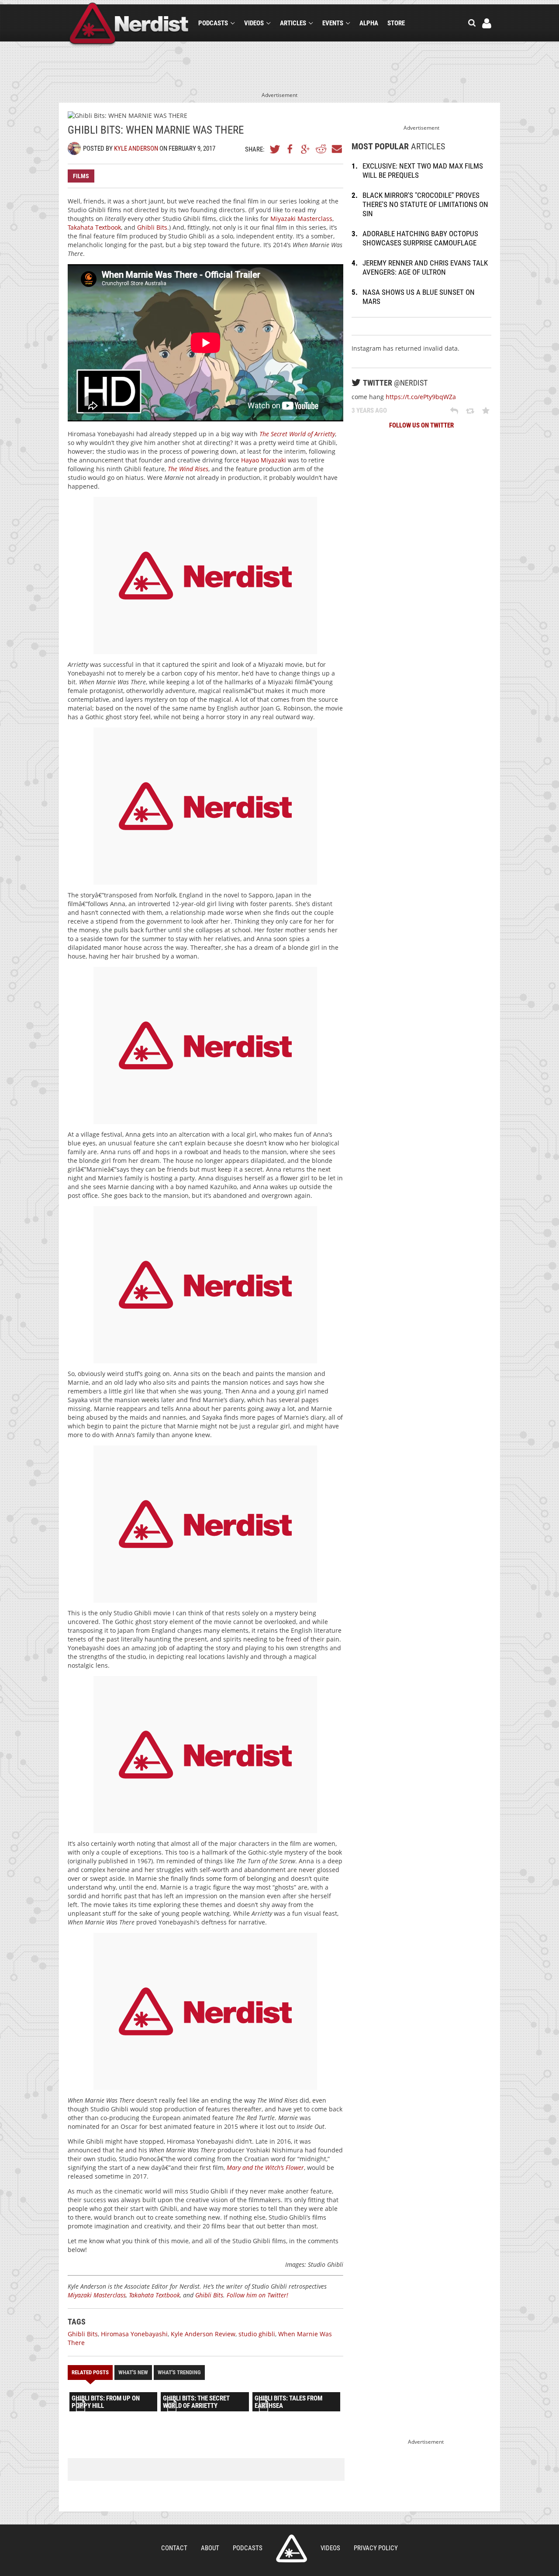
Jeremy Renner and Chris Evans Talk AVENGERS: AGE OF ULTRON (425, 267)
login (487, 23)
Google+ (306, 149)
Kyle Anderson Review (203, 2334)
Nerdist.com (292, 2548)
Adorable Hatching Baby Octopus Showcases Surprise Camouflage (420, 238)
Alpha (369, 23)
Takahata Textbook (94, 227)
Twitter (275, 149)
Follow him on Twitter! (257, 2295)
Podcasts (213, 23)
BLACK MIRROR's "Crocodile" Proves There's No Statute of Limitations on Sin (425, 204)
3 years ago (369, 410)
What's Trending (179, 2372)
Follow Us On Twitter (421, 425)
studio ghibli (257, 2334)
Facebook (290, 149)
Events (333, 23)
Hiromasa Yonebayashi (134, 2334)
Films (81, 176)
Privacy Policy (376, 2548)
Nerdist (129, 25)
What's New (133, 2372)
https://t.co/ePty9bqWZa (421, 397)
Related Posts (90, 2372)
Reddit (321, 149)
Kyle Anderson (136, 148)
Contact (174, 2548)
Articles (293, 23)
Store (396, 23)
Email (336, 149)
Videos (254, 23)
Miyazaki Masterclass (301, 219)
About (210, 2548)
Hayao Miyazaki (264, 460)
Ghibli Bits (152, 227)
